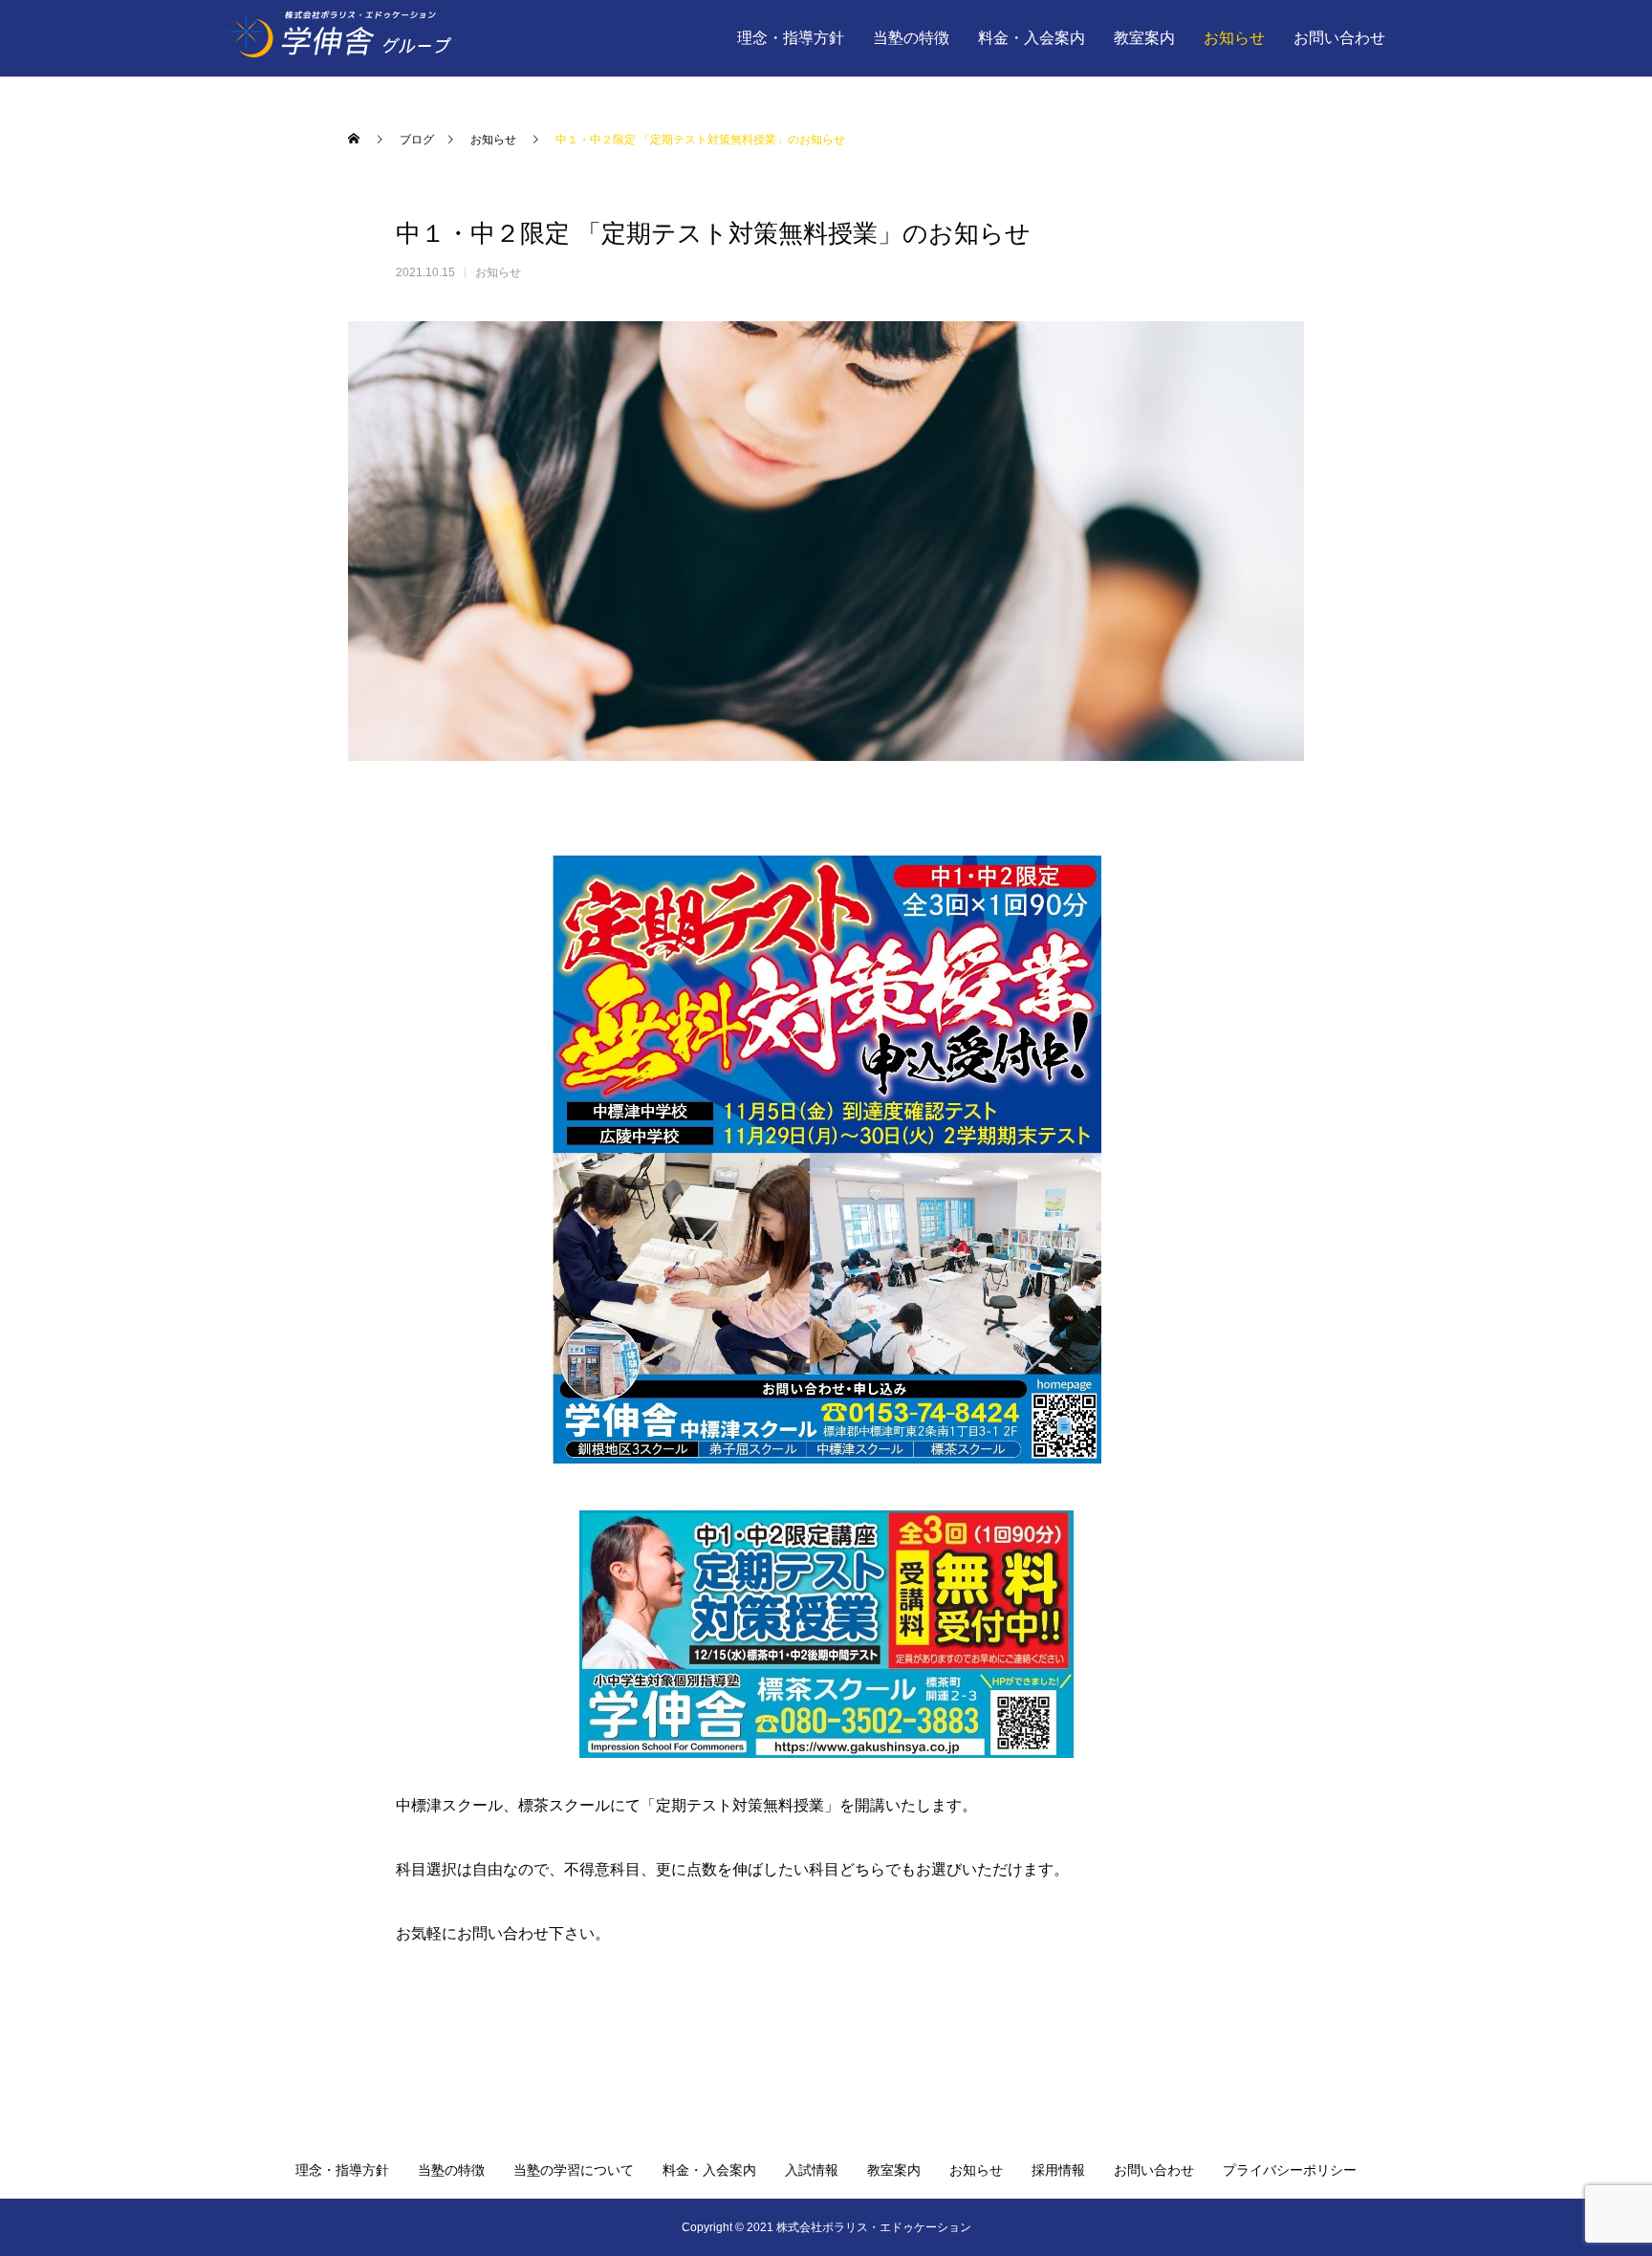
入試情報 (812, 2170)
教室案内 (1144, 38)
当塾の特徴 (911, 38)
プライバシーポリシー (1290, 2170)
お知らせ (1234, 38)
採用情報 (1058, 2170)
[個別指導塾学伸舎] (385, 38)
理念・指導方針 (791, 38)
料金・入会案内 (1032, 38)
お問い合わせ (1339, 38)
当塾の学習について (574, 2170)
